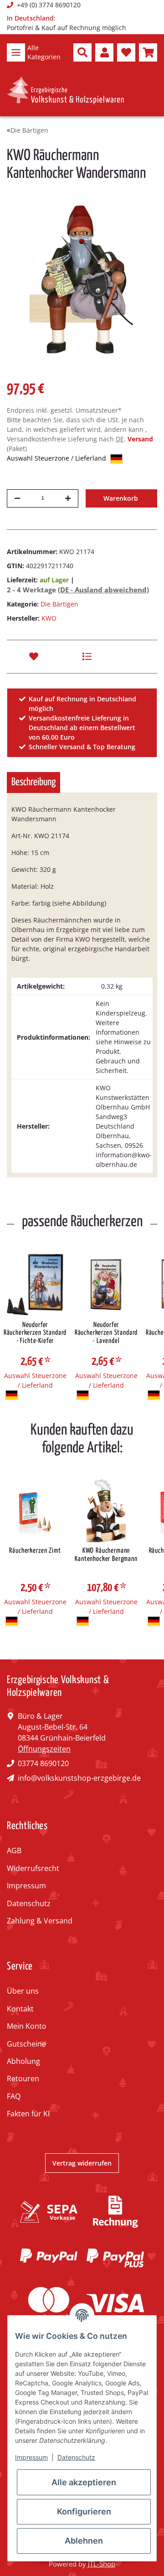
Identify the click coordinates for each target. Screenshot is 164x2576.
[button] (82, 52)
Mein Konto (27, 2026)
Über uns (23, 1991)
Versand (140, 439)
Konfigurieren (84, 2511)
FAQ (14, 2096)
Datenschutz (29, 1903)
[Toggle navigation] (16, 52)
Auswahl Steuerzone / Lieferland (57, 458)
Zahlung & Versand (40, 1921)
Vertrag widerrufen (82, 2163)
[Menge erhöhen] (68, 498)
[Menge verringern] (17, 498)
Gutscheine (26, 2044)
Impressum (26, 1886)
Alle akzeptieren (84, 2482)
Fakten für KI (28, 2114)
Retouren (23, 2078)
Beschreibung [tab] (33, 782)
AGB (14, 1850)
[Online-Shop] (65, 90)
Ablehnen (84, 2541)
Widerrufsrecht (33, 1868)
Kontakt (20, 2009)
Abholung (23, 2061)
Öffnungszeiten (44, 1749)
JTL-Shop (102, 2564)
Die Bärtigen (59, 604)
